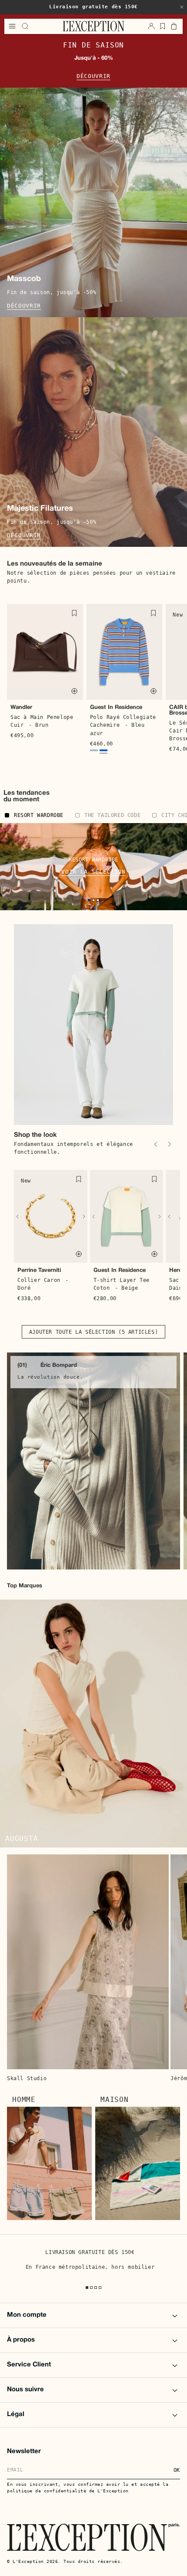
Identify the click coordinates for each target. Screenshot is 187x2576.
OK (177, 2470)
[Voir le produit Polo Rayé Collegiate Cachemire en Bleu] (94, 751)
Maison (115, 2100)
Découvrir (93, 76)
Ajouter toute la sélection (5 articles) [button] (93, 1332)
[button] (182, 7)
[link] (93, 1461)
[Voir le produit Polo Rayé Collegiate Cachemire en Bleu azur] (104, 751)
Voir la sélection (93, 872)
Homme (24, 2100)
